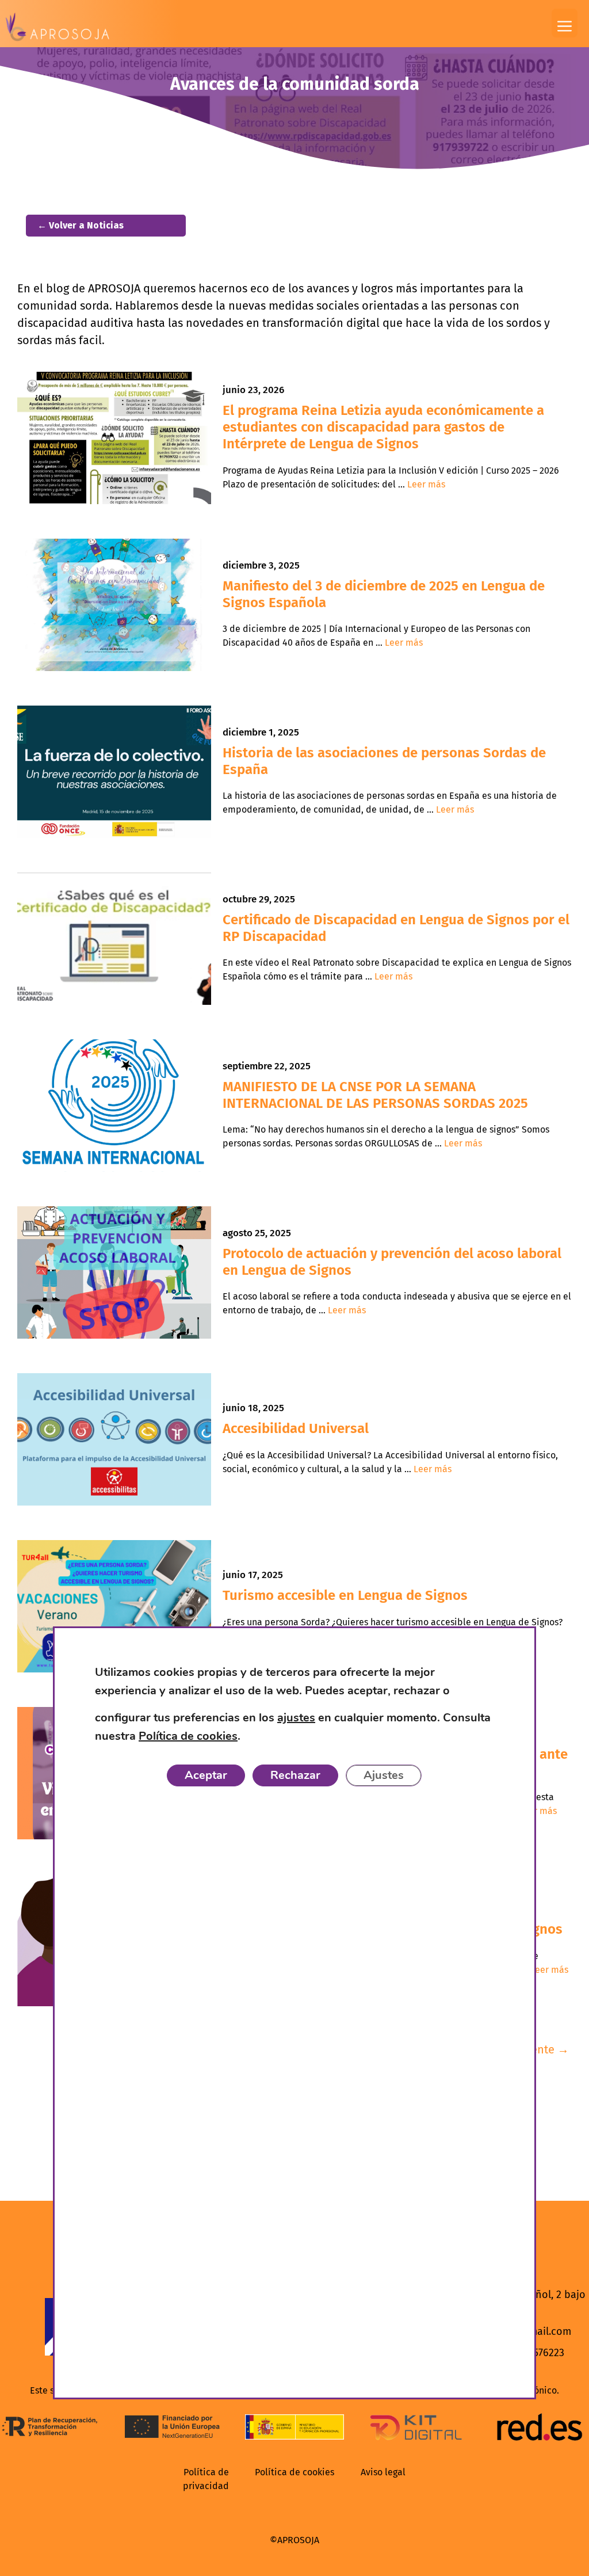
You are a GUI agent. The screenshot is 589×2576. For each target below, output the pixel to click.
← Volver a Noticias (81, 225)
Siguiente (537, 2049)
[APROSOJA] (58, 27)
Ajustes (384, 1775)
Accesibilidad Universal (296, 1428)
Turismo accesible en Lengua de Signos (345, 1595)
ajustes (296, 1718)
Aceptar (206, 1775)
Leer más (426, 484)
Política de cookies (294, 2472)
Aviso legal (383, 2472)
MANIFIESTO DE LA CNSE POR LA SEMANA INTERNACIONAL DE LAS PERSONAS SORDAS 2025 (375, 1095)
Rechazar (295, 1775)
